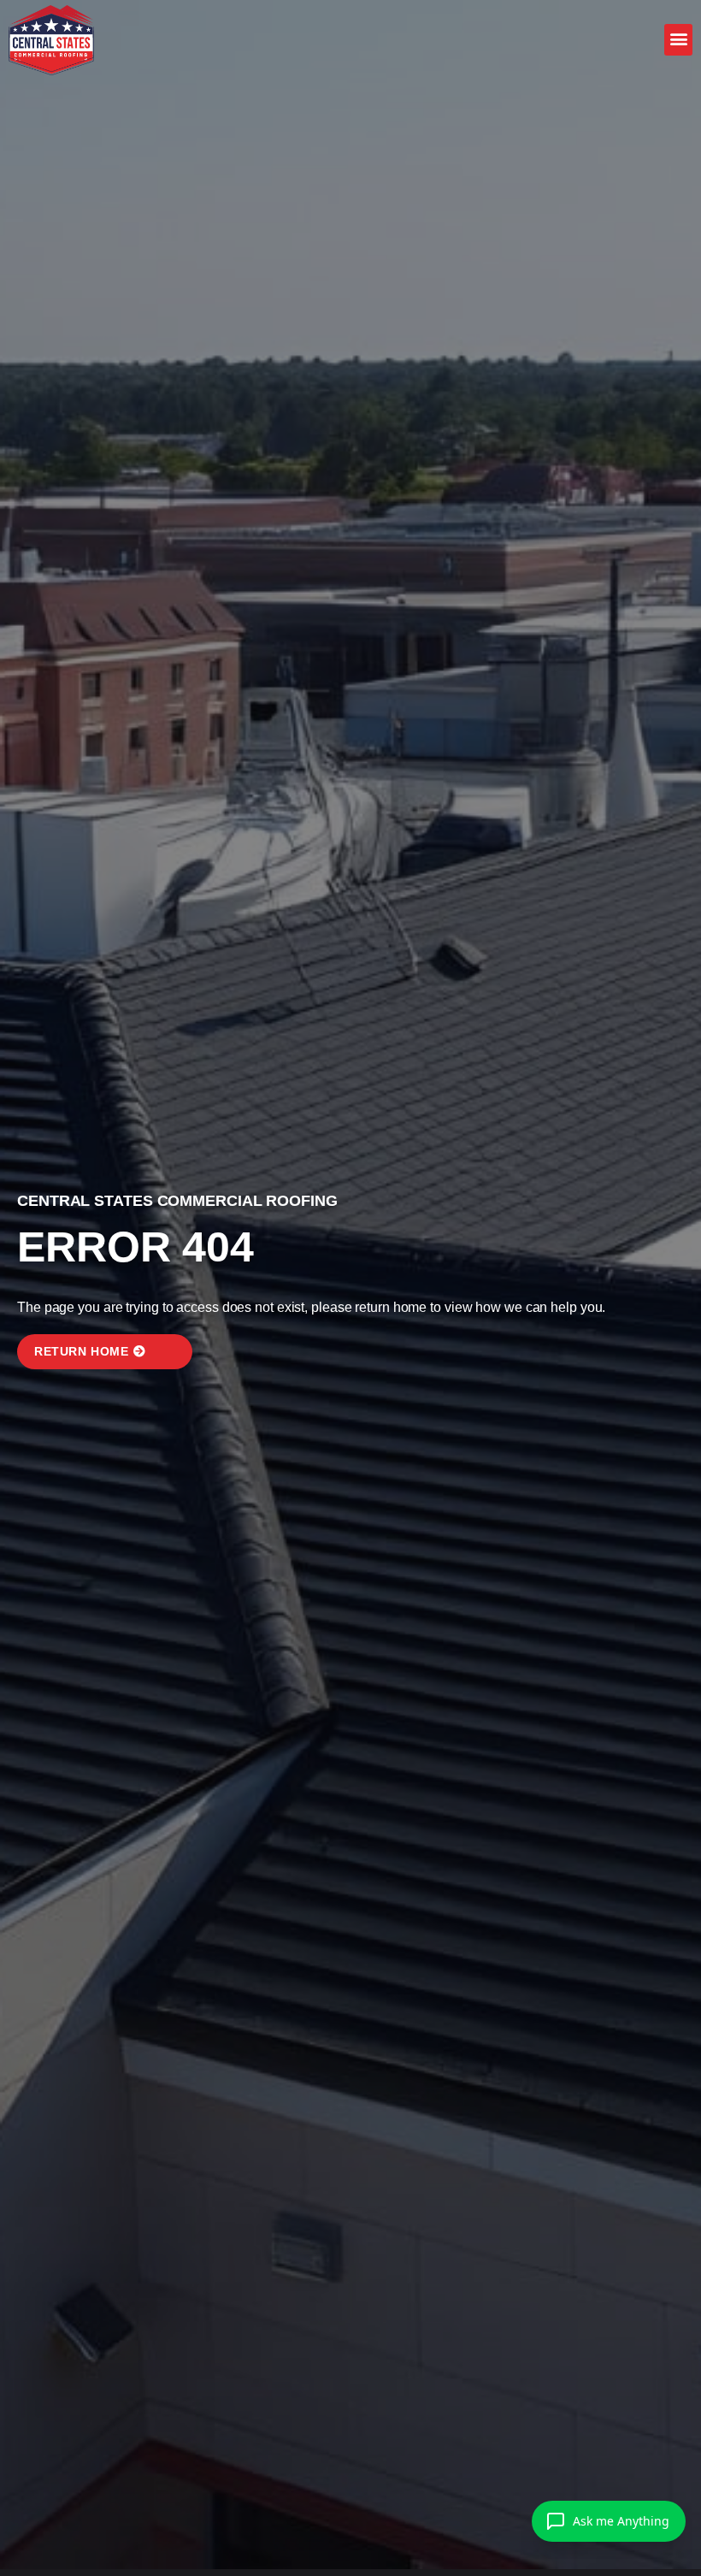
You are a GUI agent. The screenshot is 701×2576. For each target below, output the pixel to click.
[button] (678, 38)
